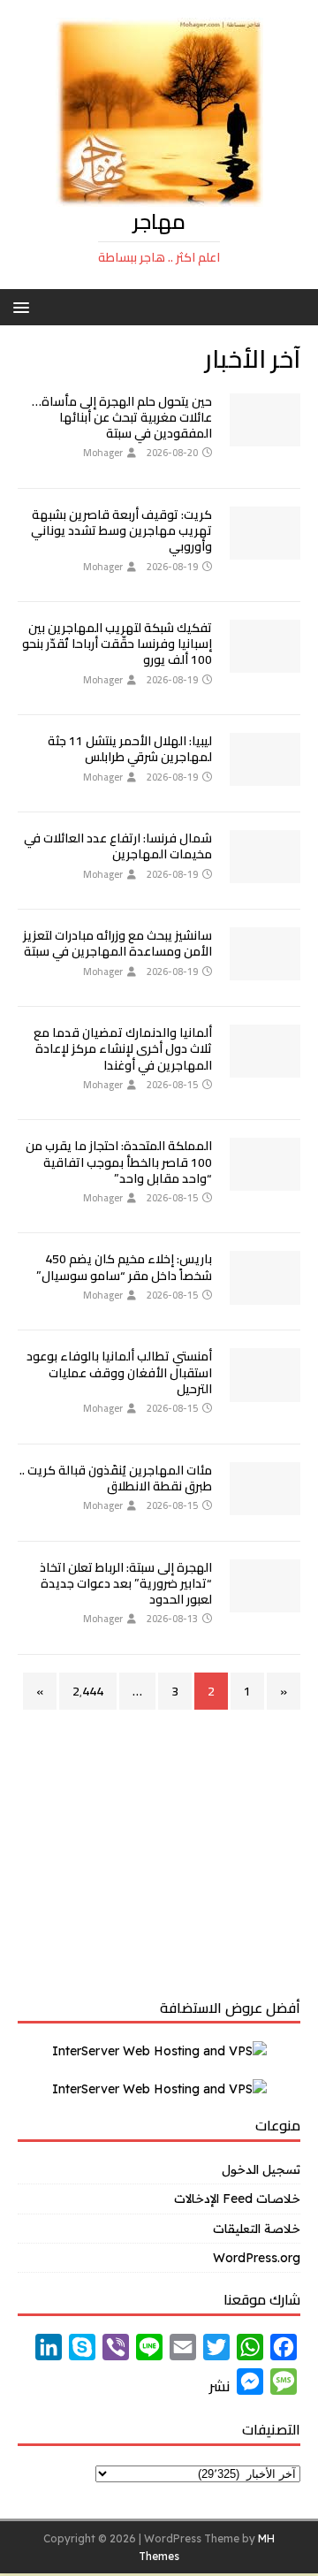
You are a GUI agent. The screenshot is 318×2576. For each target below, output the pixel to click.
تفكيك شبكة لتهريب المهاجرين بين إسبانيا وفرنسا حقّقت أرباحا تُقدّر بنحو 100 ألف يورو (117, 644)
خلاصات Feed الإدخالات (237, 2199)
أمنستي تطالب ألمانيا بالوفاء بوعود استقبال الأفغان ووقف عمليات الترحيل (119, 1372)
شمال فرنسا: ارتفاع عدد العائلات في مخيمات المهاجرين (118, 846)
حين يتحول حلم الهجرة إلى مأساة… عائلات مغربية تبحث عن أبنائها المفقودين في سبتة (122, 417)
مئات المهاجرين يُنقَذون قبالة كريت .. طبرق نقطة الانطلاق (116, 1478)
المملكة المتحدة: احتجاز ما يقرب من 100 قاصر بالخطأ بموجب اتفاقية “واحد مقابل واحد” (119, 1162)
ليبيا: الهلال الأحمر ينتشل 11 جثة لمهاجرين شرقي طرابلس (130, 749)
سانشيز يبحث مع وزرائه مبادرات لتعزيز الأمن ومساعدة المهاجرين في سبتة (117, 943)
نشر (220, 2386)
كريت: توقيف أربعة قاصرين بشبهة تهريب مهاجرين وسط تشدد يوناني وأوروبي (121, 530)
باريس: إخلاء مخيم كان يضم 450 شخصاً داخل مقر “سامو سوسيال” (124, 1267)
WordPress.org (257, 2258)
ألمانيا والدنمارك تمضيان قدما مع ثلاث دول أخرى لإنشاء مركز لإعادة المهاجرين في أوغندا (123, 1048)
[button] (24, 306)
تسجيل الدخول (261, 2169)
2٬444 (88, 1691)
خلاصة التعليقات (257, 2229)
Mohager (103, 453)
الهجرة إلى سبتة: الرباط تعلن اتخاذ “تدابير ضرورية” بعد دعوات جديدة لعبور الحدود (126, 1583)
